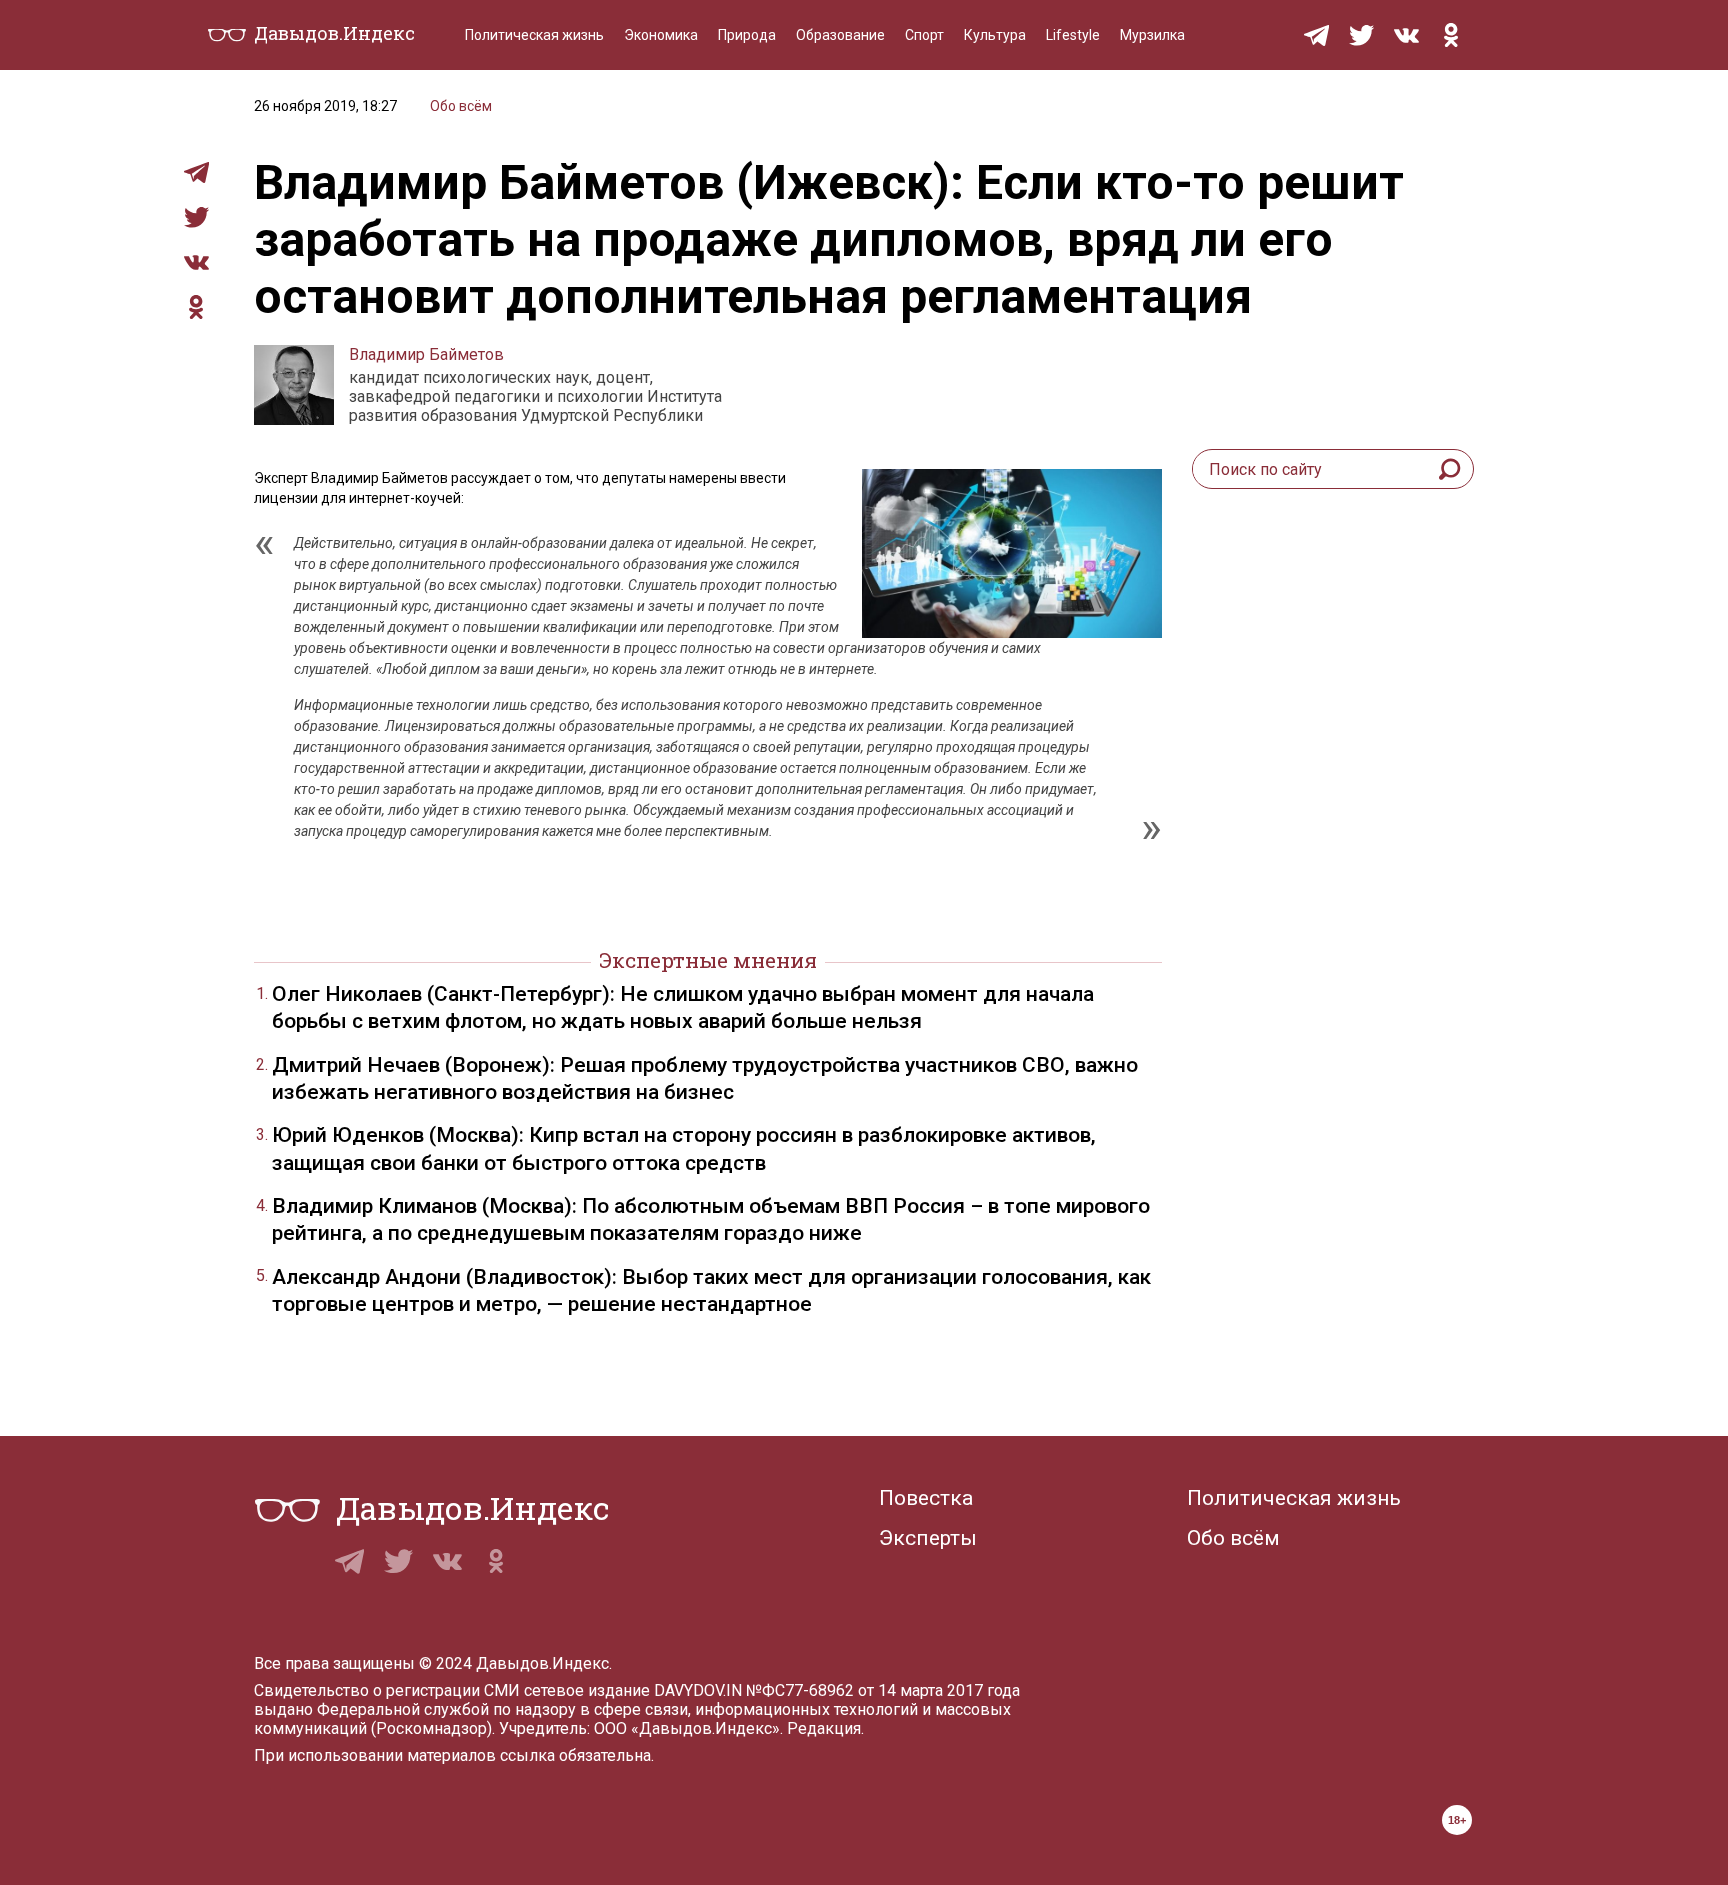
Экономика (661, 35)
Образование (840, 35)
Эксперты (928, 1538)
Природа (747, 35)
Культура (995, 35)
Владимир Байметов (426, 354)
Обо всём (461, 106)
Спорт (924, 35)
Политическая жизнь (534, 35)
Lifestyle (1073, 35)
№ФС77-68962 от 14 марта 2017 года (883, 1690)
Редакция (824, 1728)
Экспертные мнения (708, 960)
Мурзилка (1152, 35)
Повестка (926, 1498)
